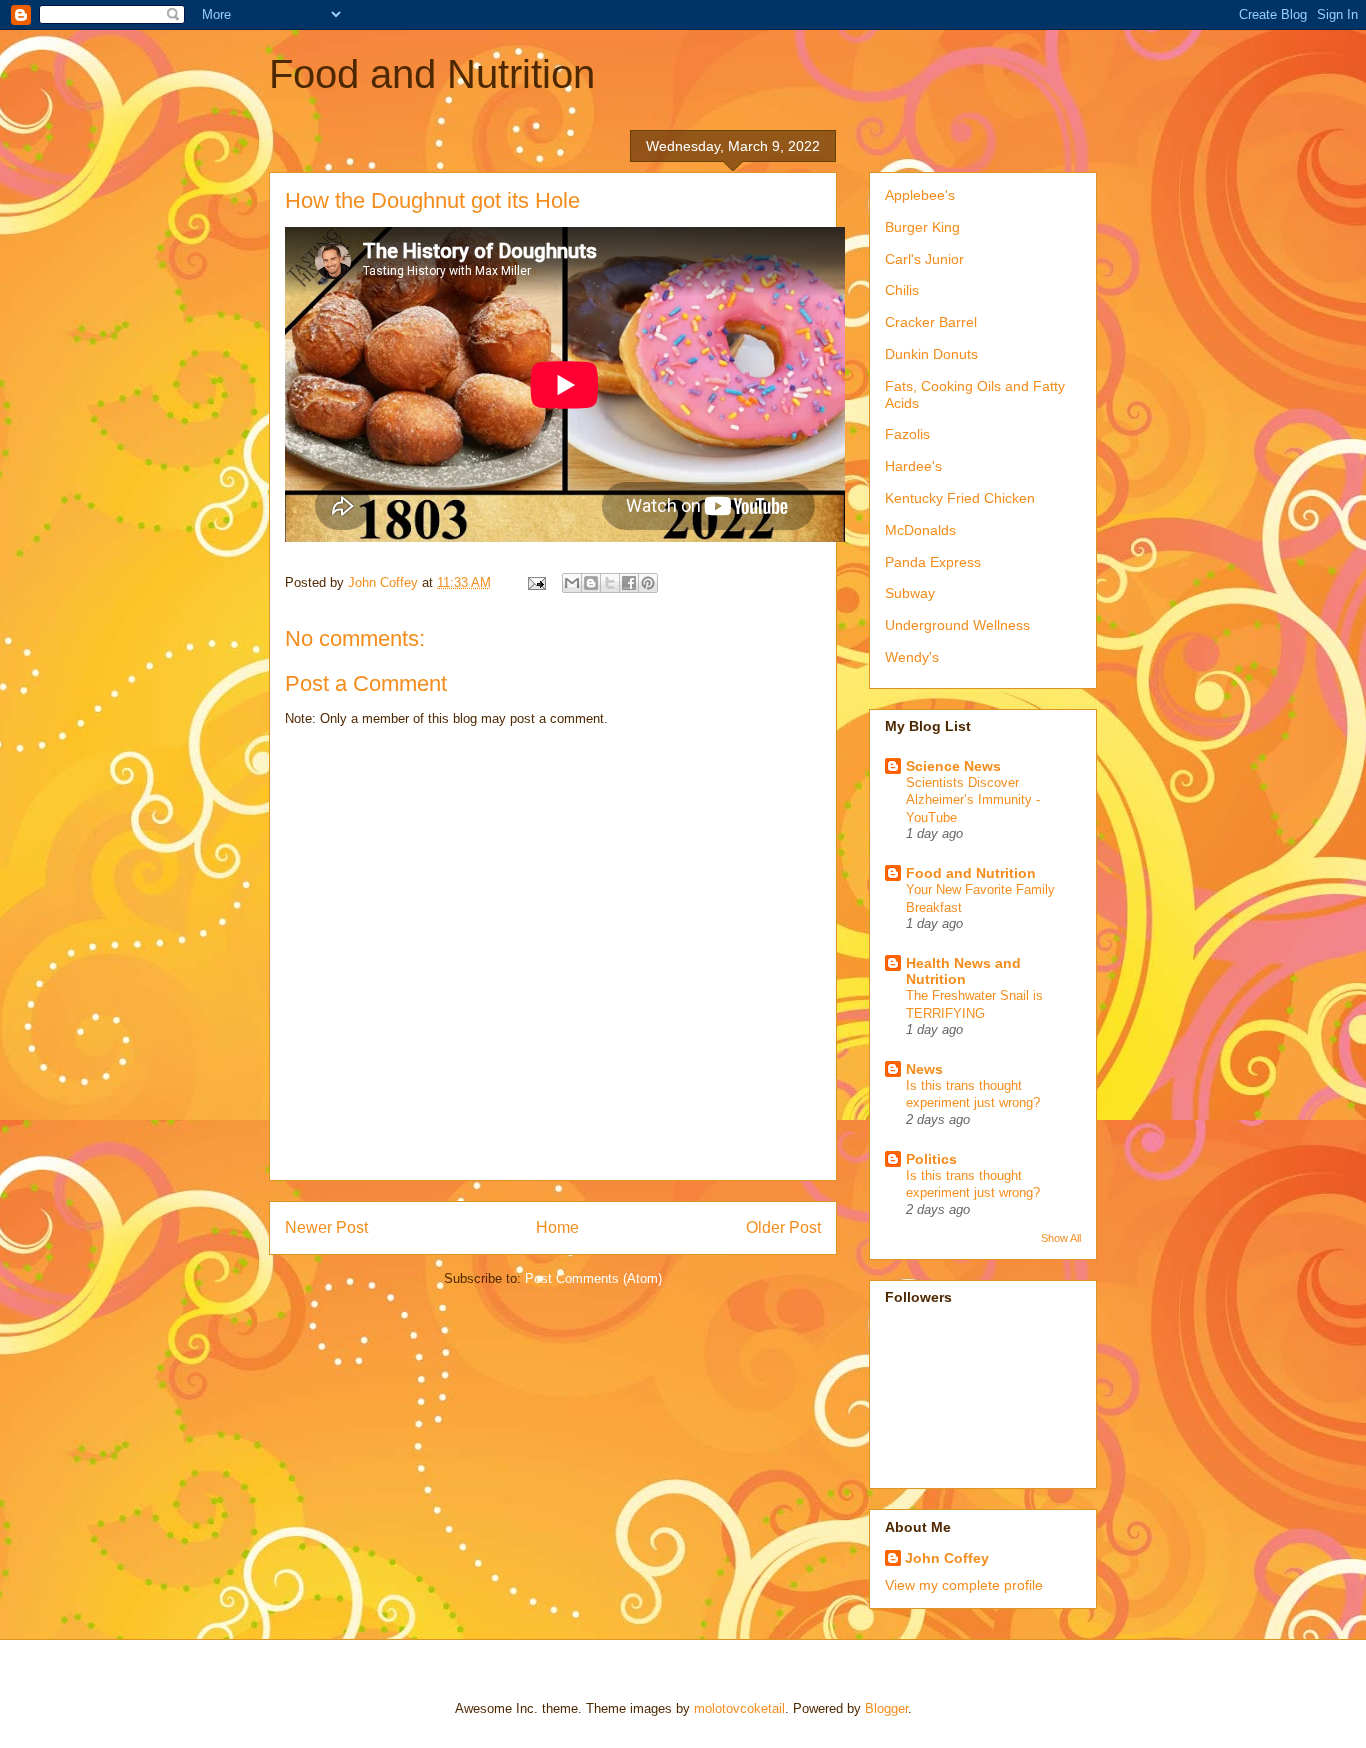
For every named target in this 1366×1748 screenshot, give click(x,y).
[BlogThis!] (591, 583)
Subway (910, 593)
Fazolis (907, 434)
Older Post (783, 1227)
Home (557, 1227)
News (924, 1069)
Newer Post (326, 1227)
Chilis (902, 290)
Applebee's (920, 195)
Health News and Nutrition (963, 971)
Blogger (886, 1708)
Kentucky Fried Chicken (960, 498)
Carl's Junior (924, 259)
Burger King (922, 227)
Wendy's (912, 657)
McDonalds (920, 530)
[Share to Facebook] (629, 583)
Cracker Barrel (931, 322)
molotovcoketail (739, 1708)
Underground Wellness (957, 625)
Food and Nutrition (432, 74)
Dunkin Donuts (931, 354)
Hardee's (913, 466)
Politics (931, 1159)
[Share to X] (610, 583)
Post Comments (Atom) (593, 1278)
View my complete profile (964, 1585)
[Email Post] (535, 582)
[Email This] (572, 583)
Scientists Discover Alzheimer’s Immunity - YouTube (973, 800)
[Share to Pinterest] (648, 583)
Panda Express (933, 562)
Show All (1061, 1238)
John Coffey (947, 1558)
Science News (953, 766)
